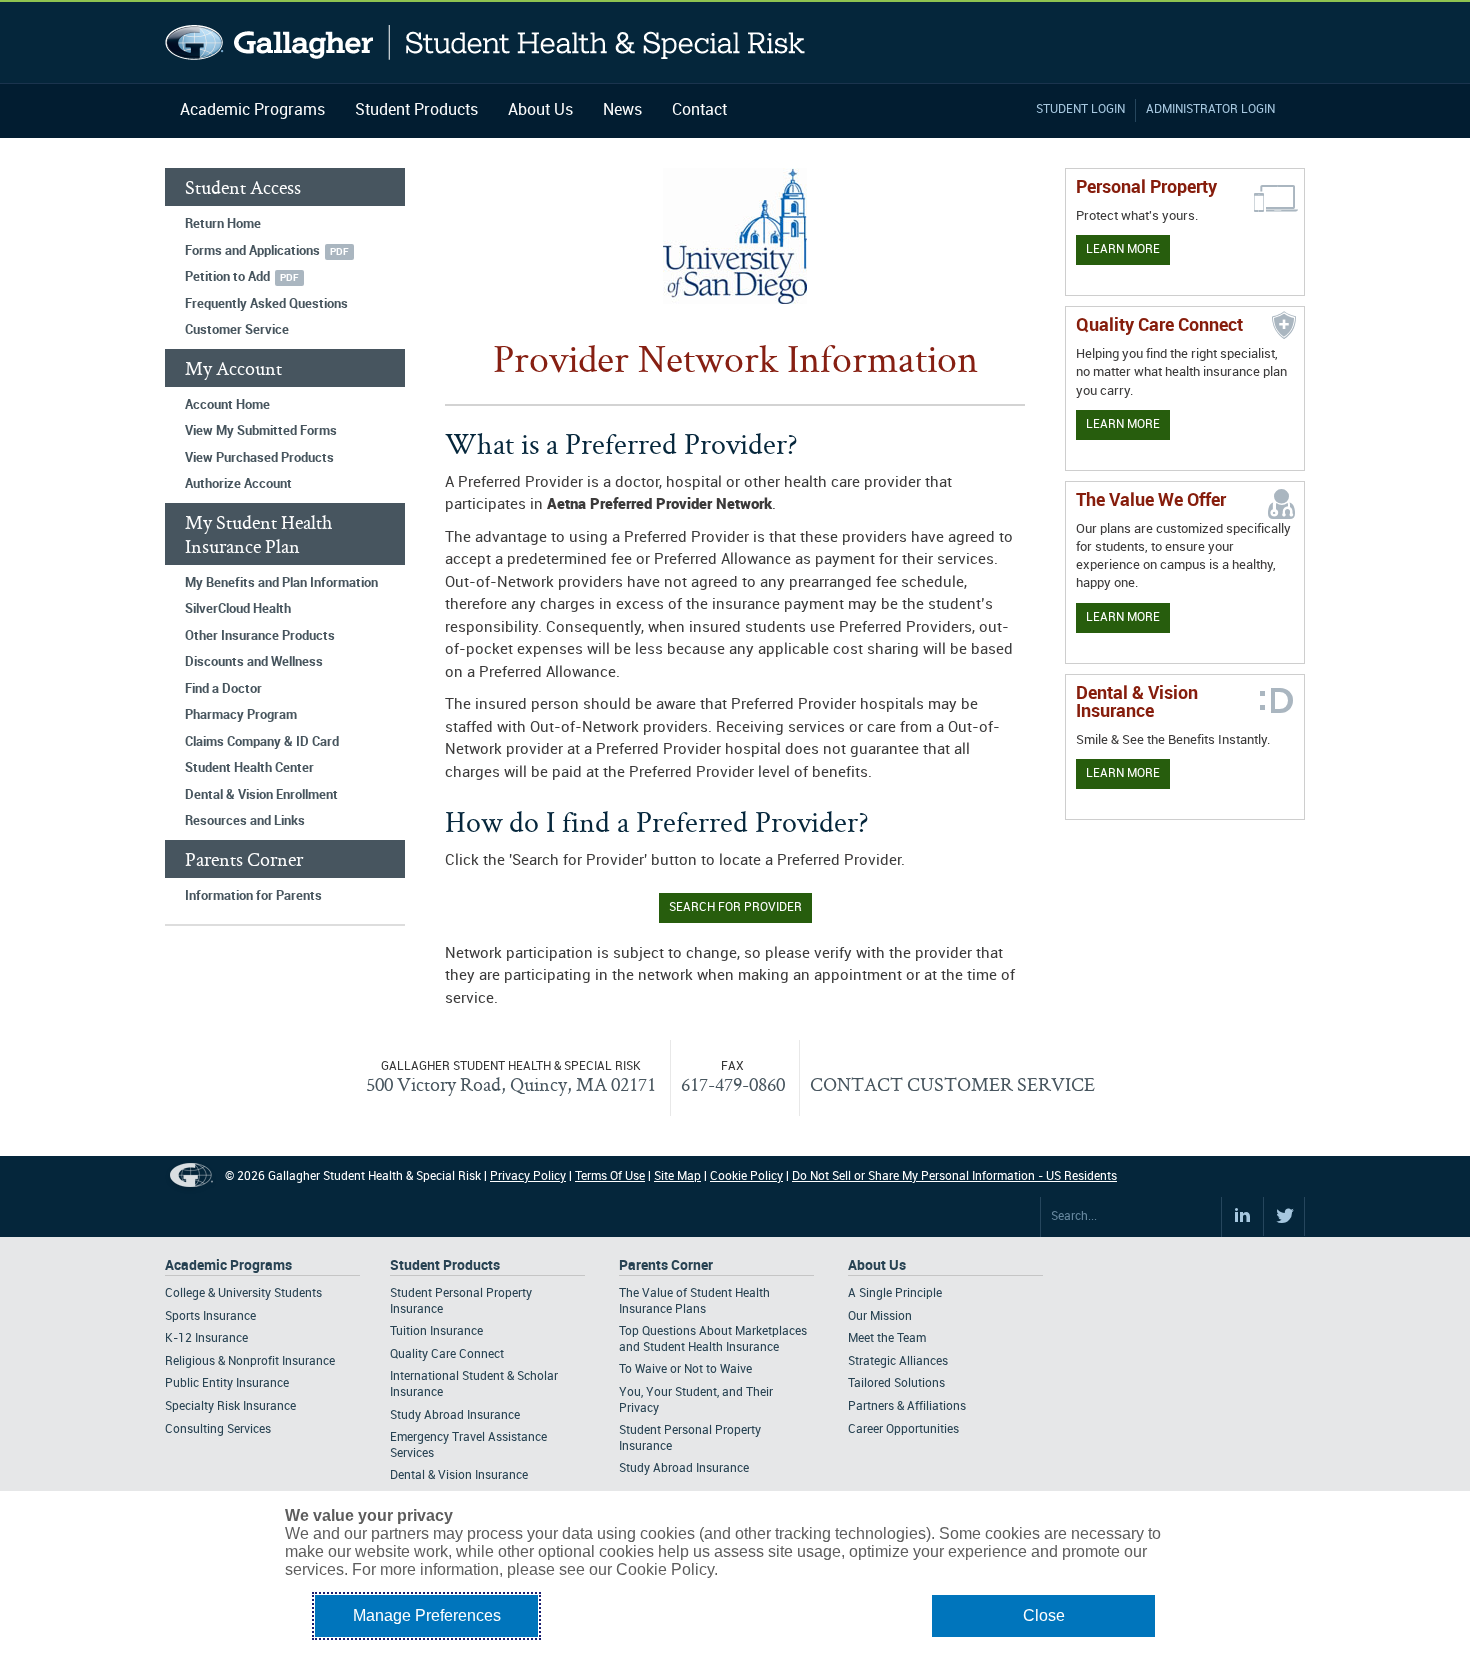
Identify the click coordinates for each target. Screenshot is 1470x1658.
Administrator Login (1210, 109)
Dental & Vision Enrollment (261, 795)
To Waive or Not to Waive (685, 1369)
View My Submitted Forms (261, 431)
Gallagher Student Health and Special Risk (485, 42)
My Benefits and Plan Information (281, 583)
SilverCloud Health (238, 609)
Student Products (416, 110)
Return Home (223, 224)
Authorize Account (238, 484)
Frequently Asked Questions (266, 304)
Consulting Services (218, 1429)
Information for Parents (253, 896)
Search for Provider (735, 907)
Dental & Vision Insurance (459, 1475)
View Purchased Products (259, 458)
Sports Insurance (210, 1316)
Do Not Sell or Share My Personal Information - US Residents (954, 1176)
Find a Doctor (223, 689)
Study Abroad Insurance (455, 1415)
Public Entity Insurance (227, 1383)
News (622, 110)
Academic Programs (252, 110)
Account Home (227, 405)
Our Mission (880, 1316)
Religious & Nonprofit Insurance (250, 1361)
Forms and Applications (252, 251)
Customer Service (237, 330)
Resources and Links (245, 821)
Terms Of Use (610, 1176)
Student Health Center (249, 768)
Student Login (1080, 109)
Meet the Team (887, 1338)
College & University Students (243, 1293)
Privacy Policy (528, 1176)
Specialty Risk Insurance (230, 1406)
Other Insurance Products (260, 636)
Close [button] (1044, 1615)
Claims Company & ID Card (262, 742)
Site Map (677, 1176)
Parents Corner (666, 1265)
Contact (699, 110)
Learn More (1123, 249)
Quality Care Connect (447, 1354)
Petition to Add (227, 277)
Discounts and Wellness (254, 662)
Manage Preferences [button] (427, 1615)
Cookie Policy (746, 1176)
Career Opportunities (903, 1429)
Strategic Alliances (898, 1361)
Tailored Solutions (896, 1383)
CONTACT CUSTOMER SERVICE (952, 1084)
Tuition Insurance (436, 1331)
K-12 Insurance (206, 1338)
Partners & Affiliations (907, 1406)
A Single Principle (895, 1293)
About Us (540, 110)
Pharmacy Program (241, 715)
